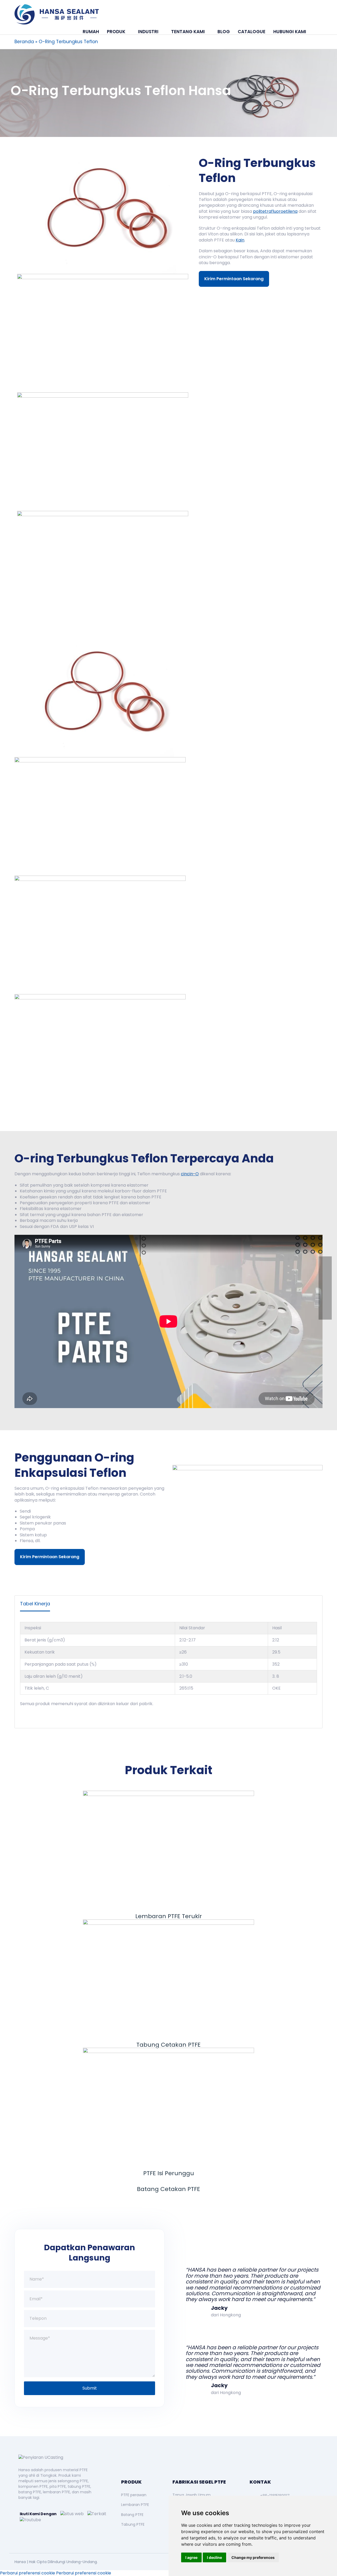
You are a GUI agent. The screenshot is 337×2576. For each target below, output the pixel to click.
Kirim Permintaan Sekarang (234, 279)
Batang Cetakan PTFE (168, 2189)
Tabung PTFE (133, 2524)
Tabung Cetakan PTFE (168, 2045)
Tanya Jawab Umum (192, 2495)
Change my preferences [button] (253, 2557)
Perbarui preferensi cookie (28, 2573)
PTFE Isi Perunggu (169, 2173)
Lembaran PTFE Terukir (169, 1916)
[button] (316, 32)
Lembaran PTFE (135, 2505)
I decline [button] (214, 2557)
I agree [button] (191, 2557)
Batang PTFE (132, 2515)
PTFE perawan (134, 2495)
